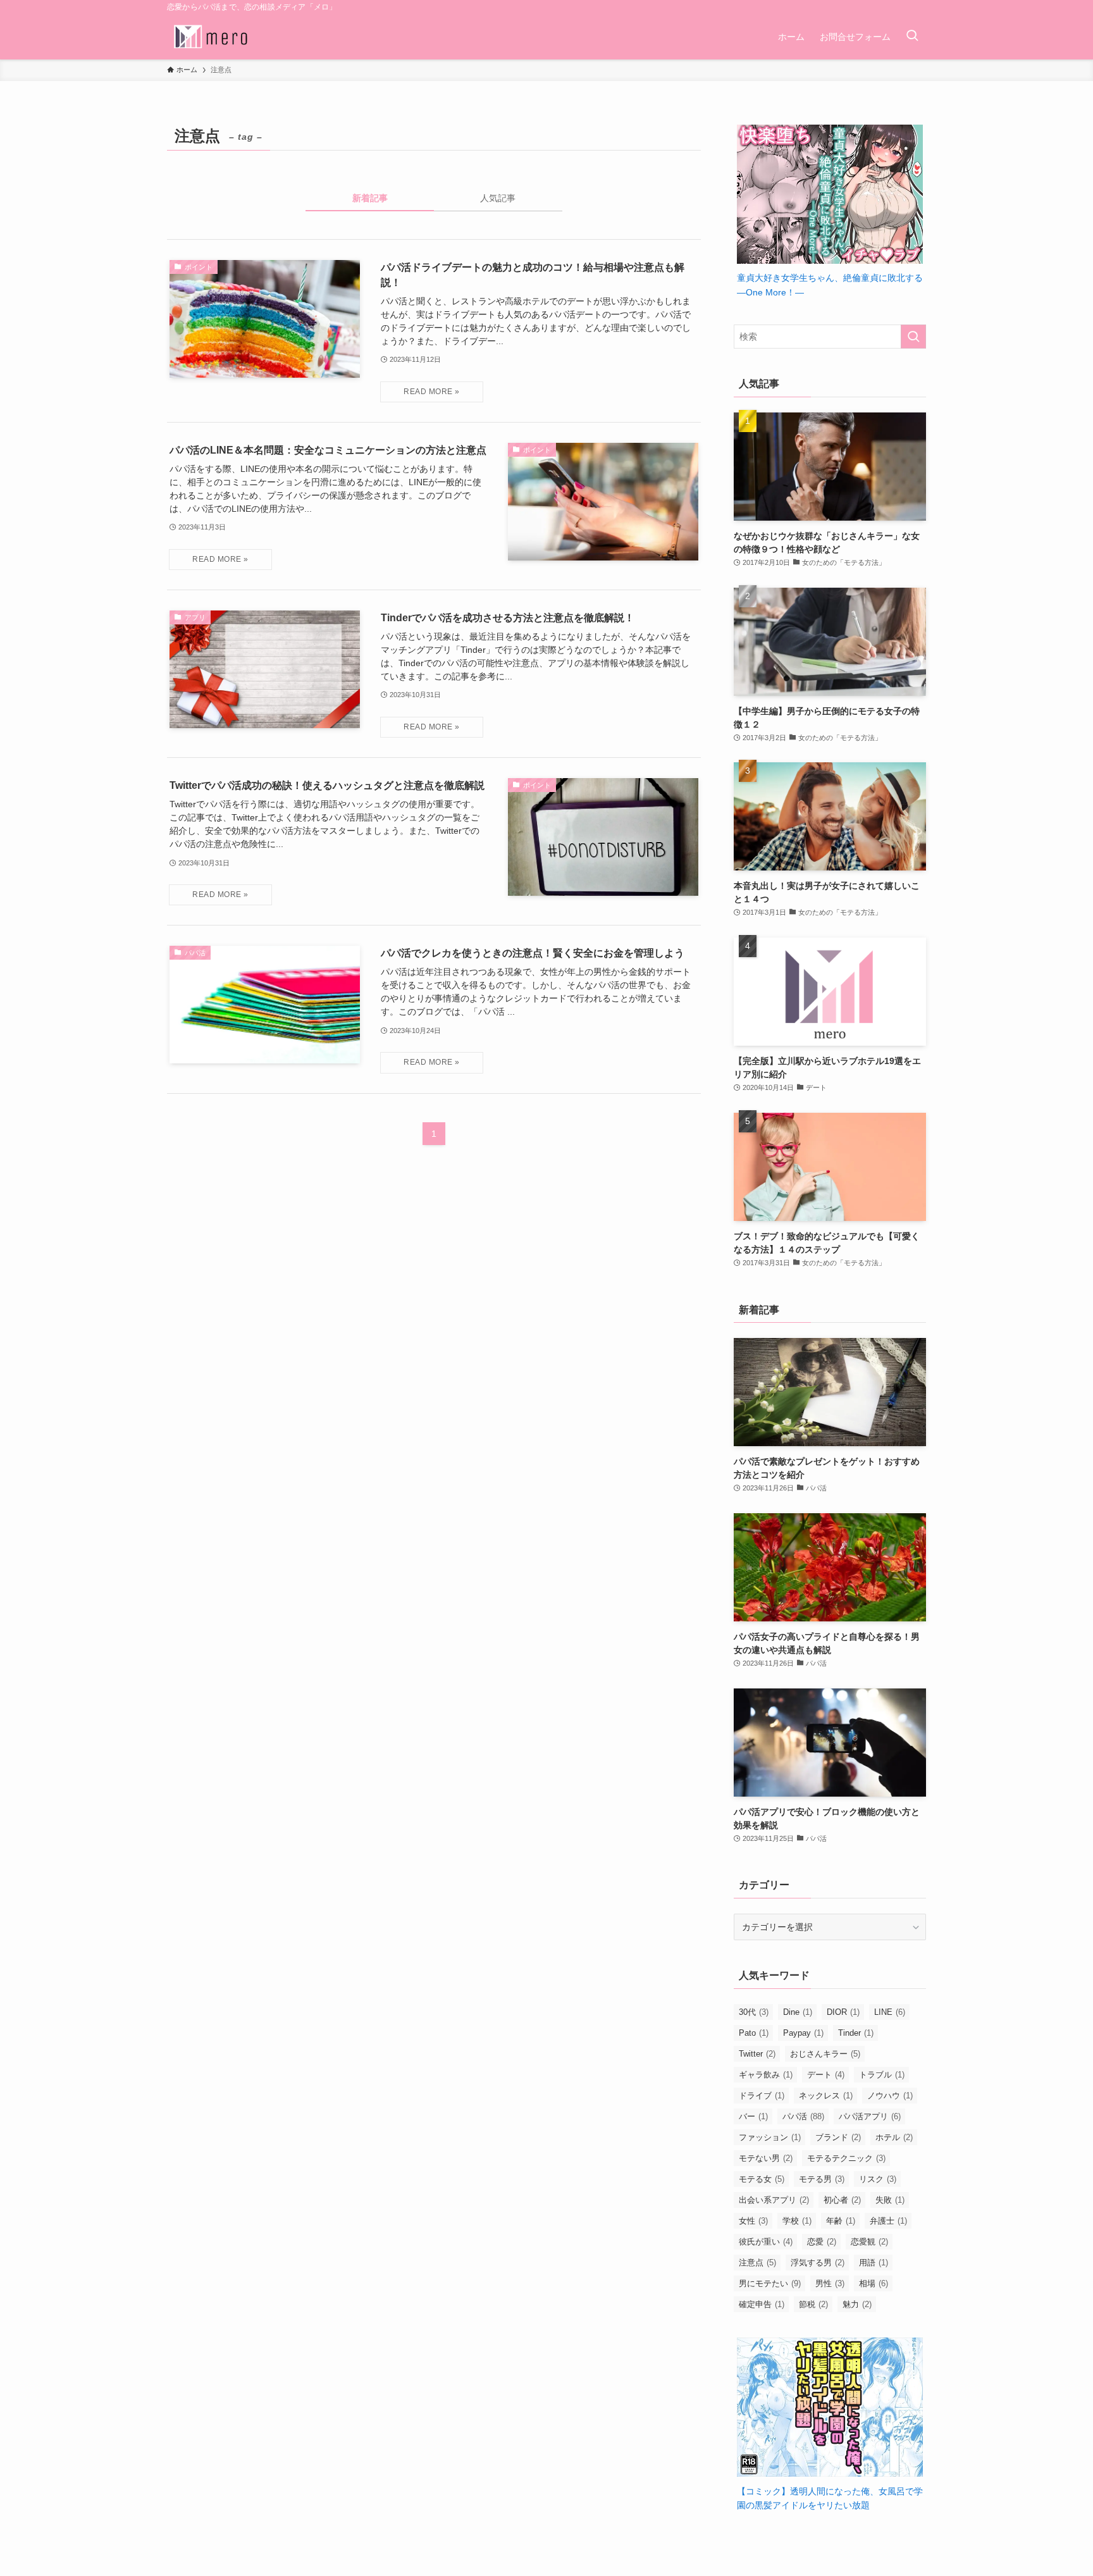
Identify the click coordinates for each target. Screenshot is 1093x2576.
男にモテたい (770, 2283)
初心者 (842, 2200)
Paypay (803, 2033)
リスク (878, 2179)
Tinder (856, 2033)
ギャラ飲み (766, 2075)
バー (753, 2116)
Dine (798, 2012)
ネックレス (826, 2096)
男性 (830, 2283)
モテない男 (766, 2158)
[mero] (211, 37)
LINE (890, 2012)
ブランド (838, 2137)
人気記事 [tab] (498, 198)
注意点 (757, 2263)
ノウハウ (890, 2096)
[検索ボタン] (912, 37)
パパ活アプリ (870, 2116)
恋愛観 (869, 2242)
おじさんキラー (825, 2054)
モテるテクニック (846, 2158)
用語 (874, 2263)
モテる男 (822, 2179)
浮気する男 (818, 2263)
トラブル (882, 2075)
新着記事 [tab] (370, 198)
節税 (813, 2304)
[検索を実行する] (913, 337)
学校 (797, 2221)
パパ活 (803, 2116)
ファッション (770, 2137)
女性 (753, 2221)
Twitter (757, 2054)
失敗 (890, 2200)
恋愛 (822, 2242)
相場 (874, 2283)
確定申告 (762, 2304)
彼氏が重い (766, 2242)
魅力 (857, 2304)
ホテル (894, 2137)
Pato (754, 2033)
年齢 (841, 2221)
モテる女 (762, 2179)
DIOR (843, 2012)
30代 (754, 2012)
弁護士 (888, 2221)
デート (826, 2075)
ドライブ (762, 2096)
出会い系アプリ (774, 2200)
